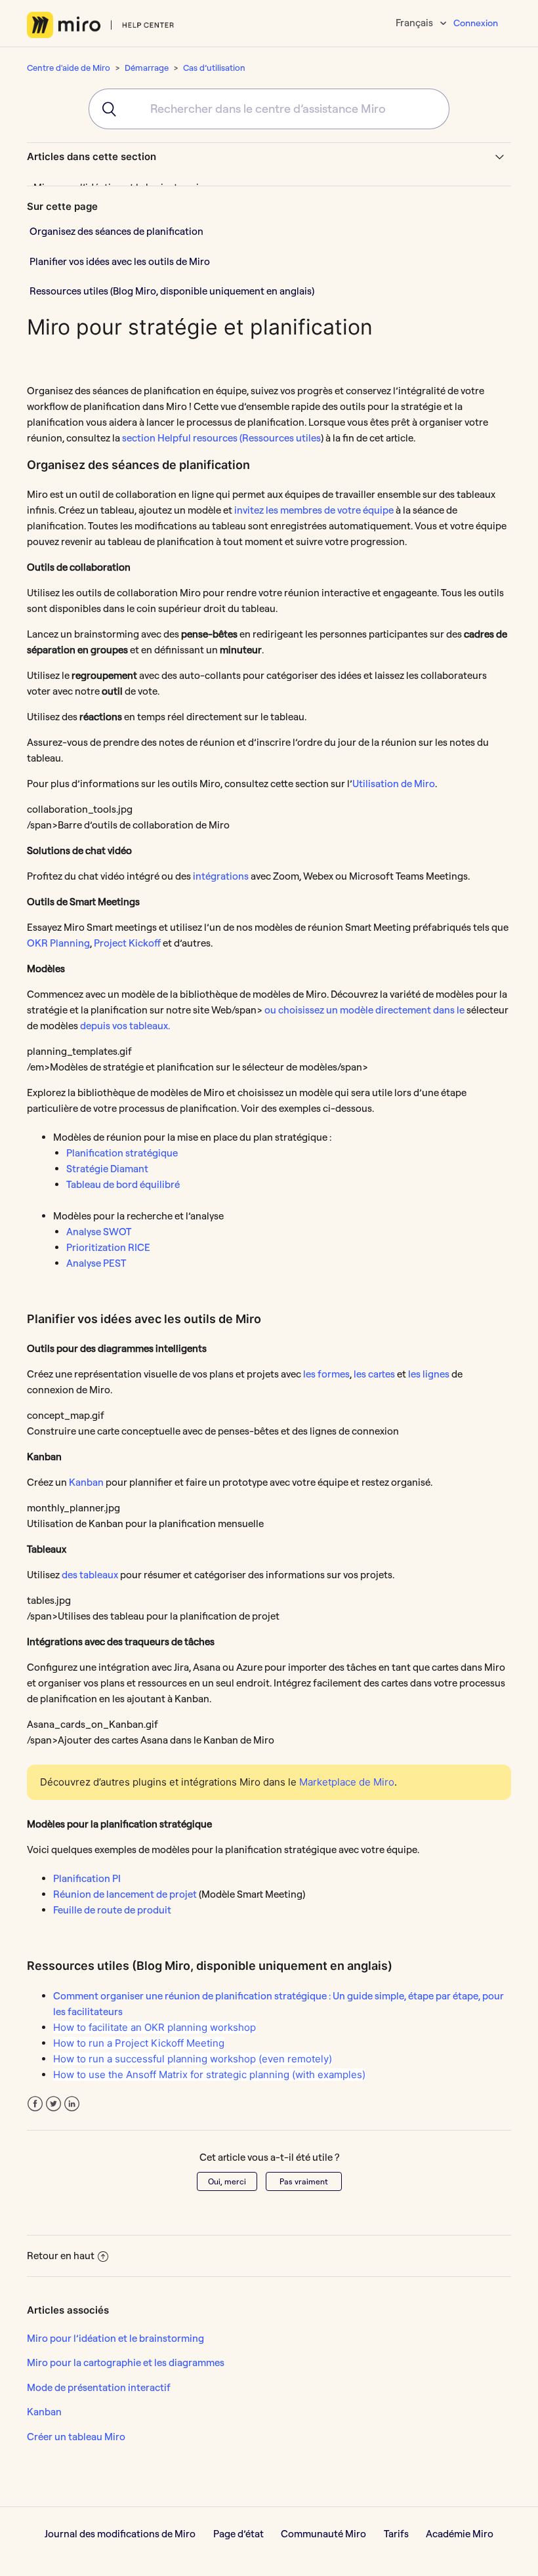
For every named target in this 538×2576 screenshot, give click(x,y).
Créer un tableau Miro (76, 2437)
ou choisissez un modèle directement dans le (364, 1010)
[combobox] (269, 109)
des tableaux (90, 1575)
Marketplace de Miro (347, 1782)
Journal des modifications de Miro (120, 2534)
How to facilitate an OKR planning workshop (155, 2027)
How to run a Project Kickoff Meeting (139, 2043)
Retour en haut (61, 2256)
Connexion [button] (476, 23)
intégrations (221, 876)
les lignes (429, 1374)
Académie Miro (460, 2534)
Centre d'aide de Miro (69, 68)
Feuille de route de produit (112, 1910)
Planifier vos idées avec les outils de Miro (120, 261)
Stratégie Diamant (107, 1169)
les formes (326, 1374)
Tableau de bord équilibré (123, 1184)
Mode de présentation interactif (99, 2387)
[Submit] (103, 109)
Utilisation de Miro (394, 784)
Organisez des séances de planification (116, 231)
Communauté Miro (323, 2534)
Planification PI (87, 1878)
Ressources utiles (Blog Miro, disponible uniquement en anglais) (172, 291)
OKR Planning (58, 943)
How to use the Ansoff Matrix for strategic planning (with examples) (209, 2075)
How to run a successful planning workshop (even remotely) (193, 2059)
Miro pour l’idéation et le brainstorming (115, 2338)
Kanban (86, 1482)
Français (415, 23)
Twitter (53, 2104)
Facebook (35, 2104)
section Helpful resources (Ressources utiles (221, 438)
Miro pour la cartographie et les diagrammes (126, 2362)
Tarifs (396, 2534)
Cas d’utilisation (214, 68)
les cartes (374, 1374)
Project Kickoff (126, 943)
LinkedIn (72, 2104)
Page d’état (238, 2534)
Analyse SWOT (99, 1232)
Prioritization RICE (108, 1247)
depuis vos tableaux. (124, 1026)
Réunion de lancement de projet (125, 1894)
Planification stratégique (122, 1153)
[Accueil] (101, 25)
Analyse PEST (96, 1263)
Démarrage (147, 68)
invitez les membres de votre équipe (314, 510)
